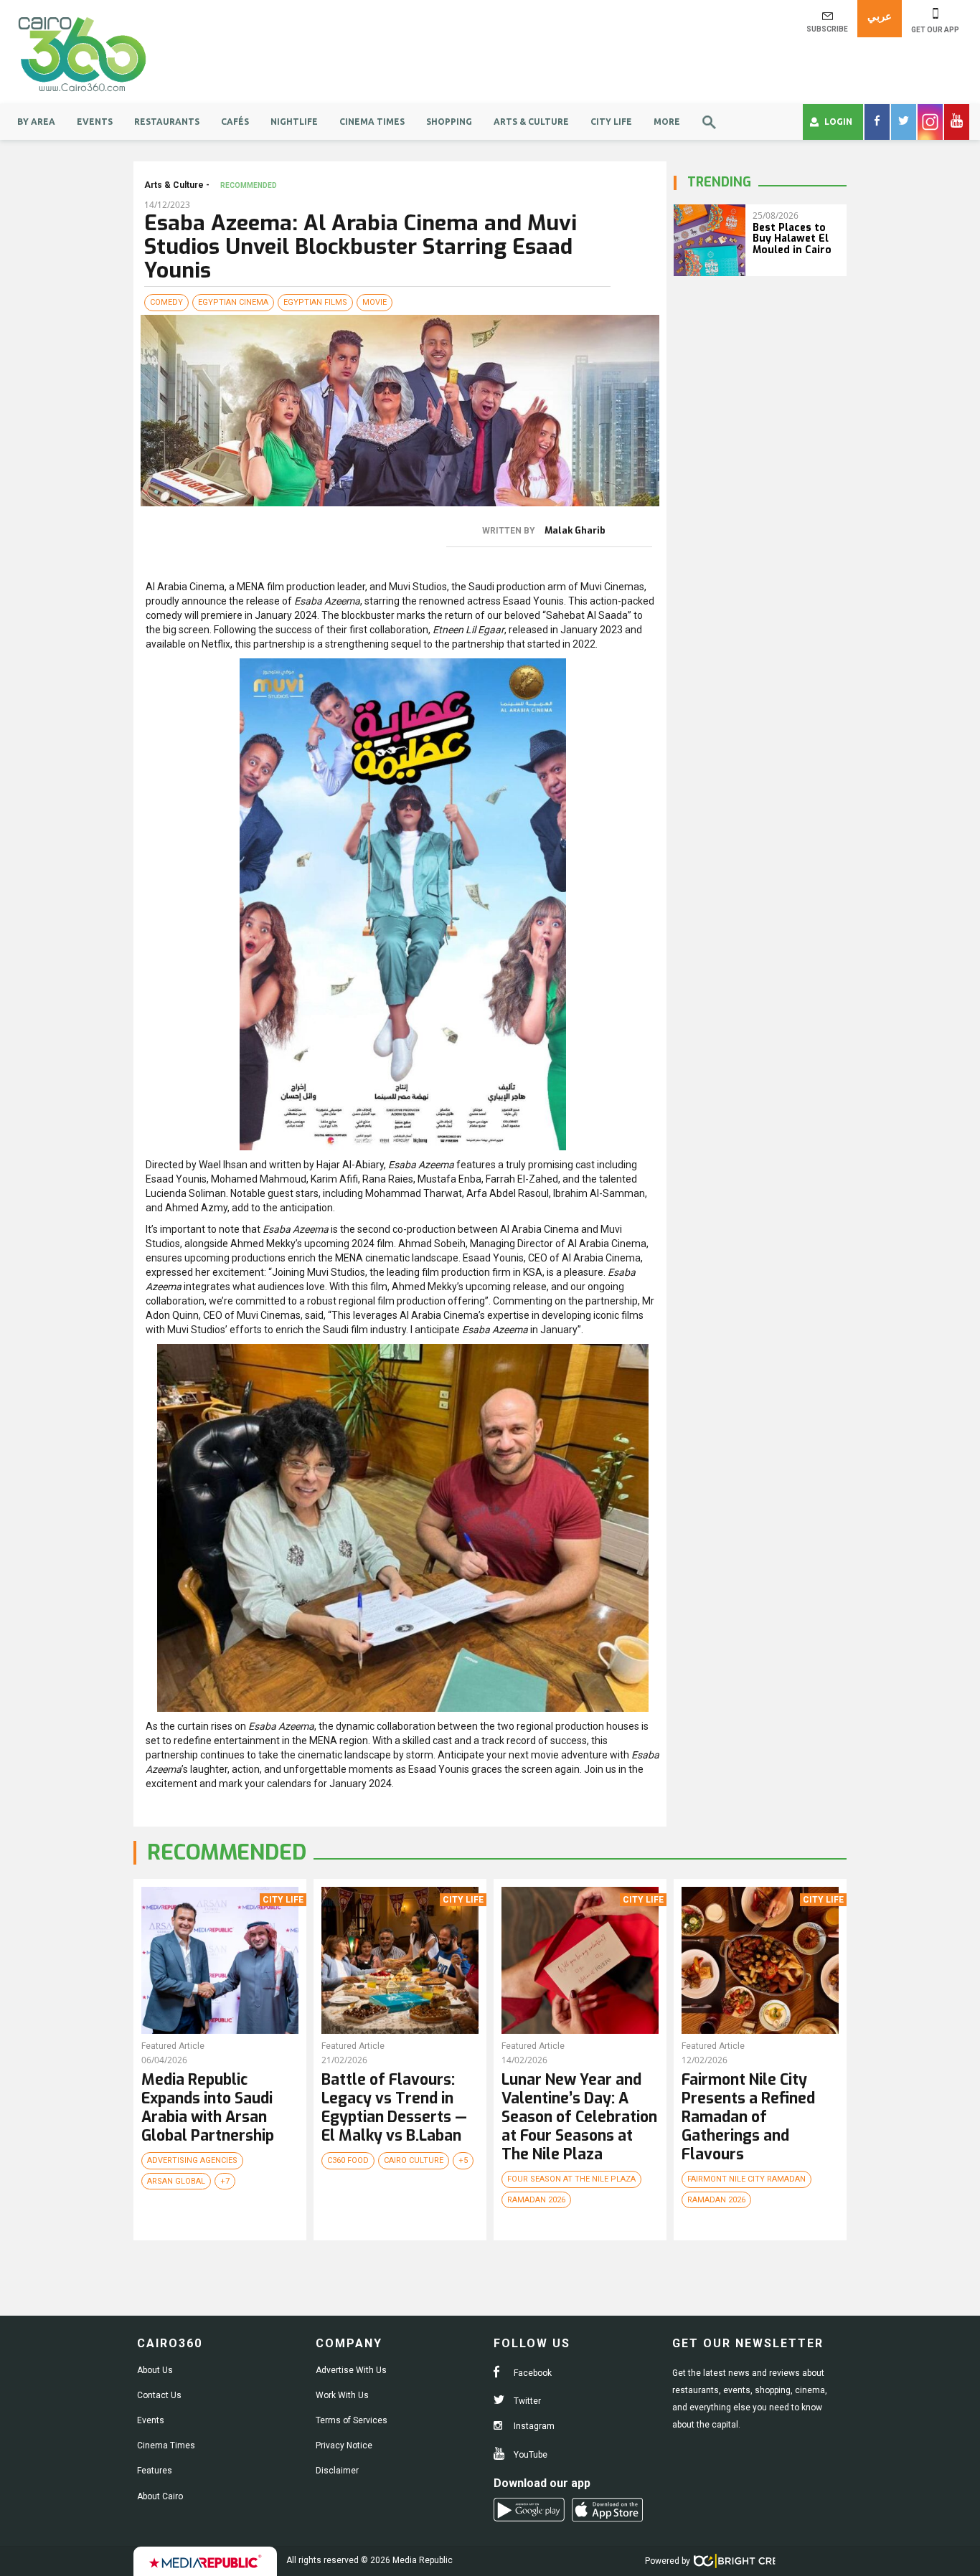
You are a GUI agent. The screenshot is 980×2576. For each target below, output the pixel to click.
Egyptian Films (315, 302)
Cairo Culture (414, 2160)
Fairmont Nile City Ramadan (746, 2179)
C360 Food (348, 2160)
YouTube (529, 2455)
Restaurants (167, 122)
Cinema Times (372, 122)
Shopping (449, 122)
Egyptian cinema (233, 302)
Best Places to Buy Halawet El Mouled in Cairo (792, 239)
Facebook (532, 2373)
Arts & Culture (531, 122)
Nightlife (294, 122)
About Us (155, 2370)
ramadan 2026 (536, 2200)
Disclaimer (337, 2471)
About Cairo (160, 2496)
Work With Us (342, 2395)
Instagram (533, 2426)
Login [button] (838, 122)
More (667, 122)
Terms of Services (352, 2420)
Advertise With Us (351, 2370)
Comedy (166, 302)
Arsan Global (176, 2181)
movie (374, 302)
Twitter (526, 2401)
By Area (36, 122)
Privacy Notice (344, 2445)
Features (155, 2471)
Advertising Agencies (192, 2160)
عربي (880, 16)
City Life (611, 122)
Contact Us (159, 2395)
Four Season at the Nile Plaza (571, 2179)
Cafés (235, 122)
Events (95, 122)
